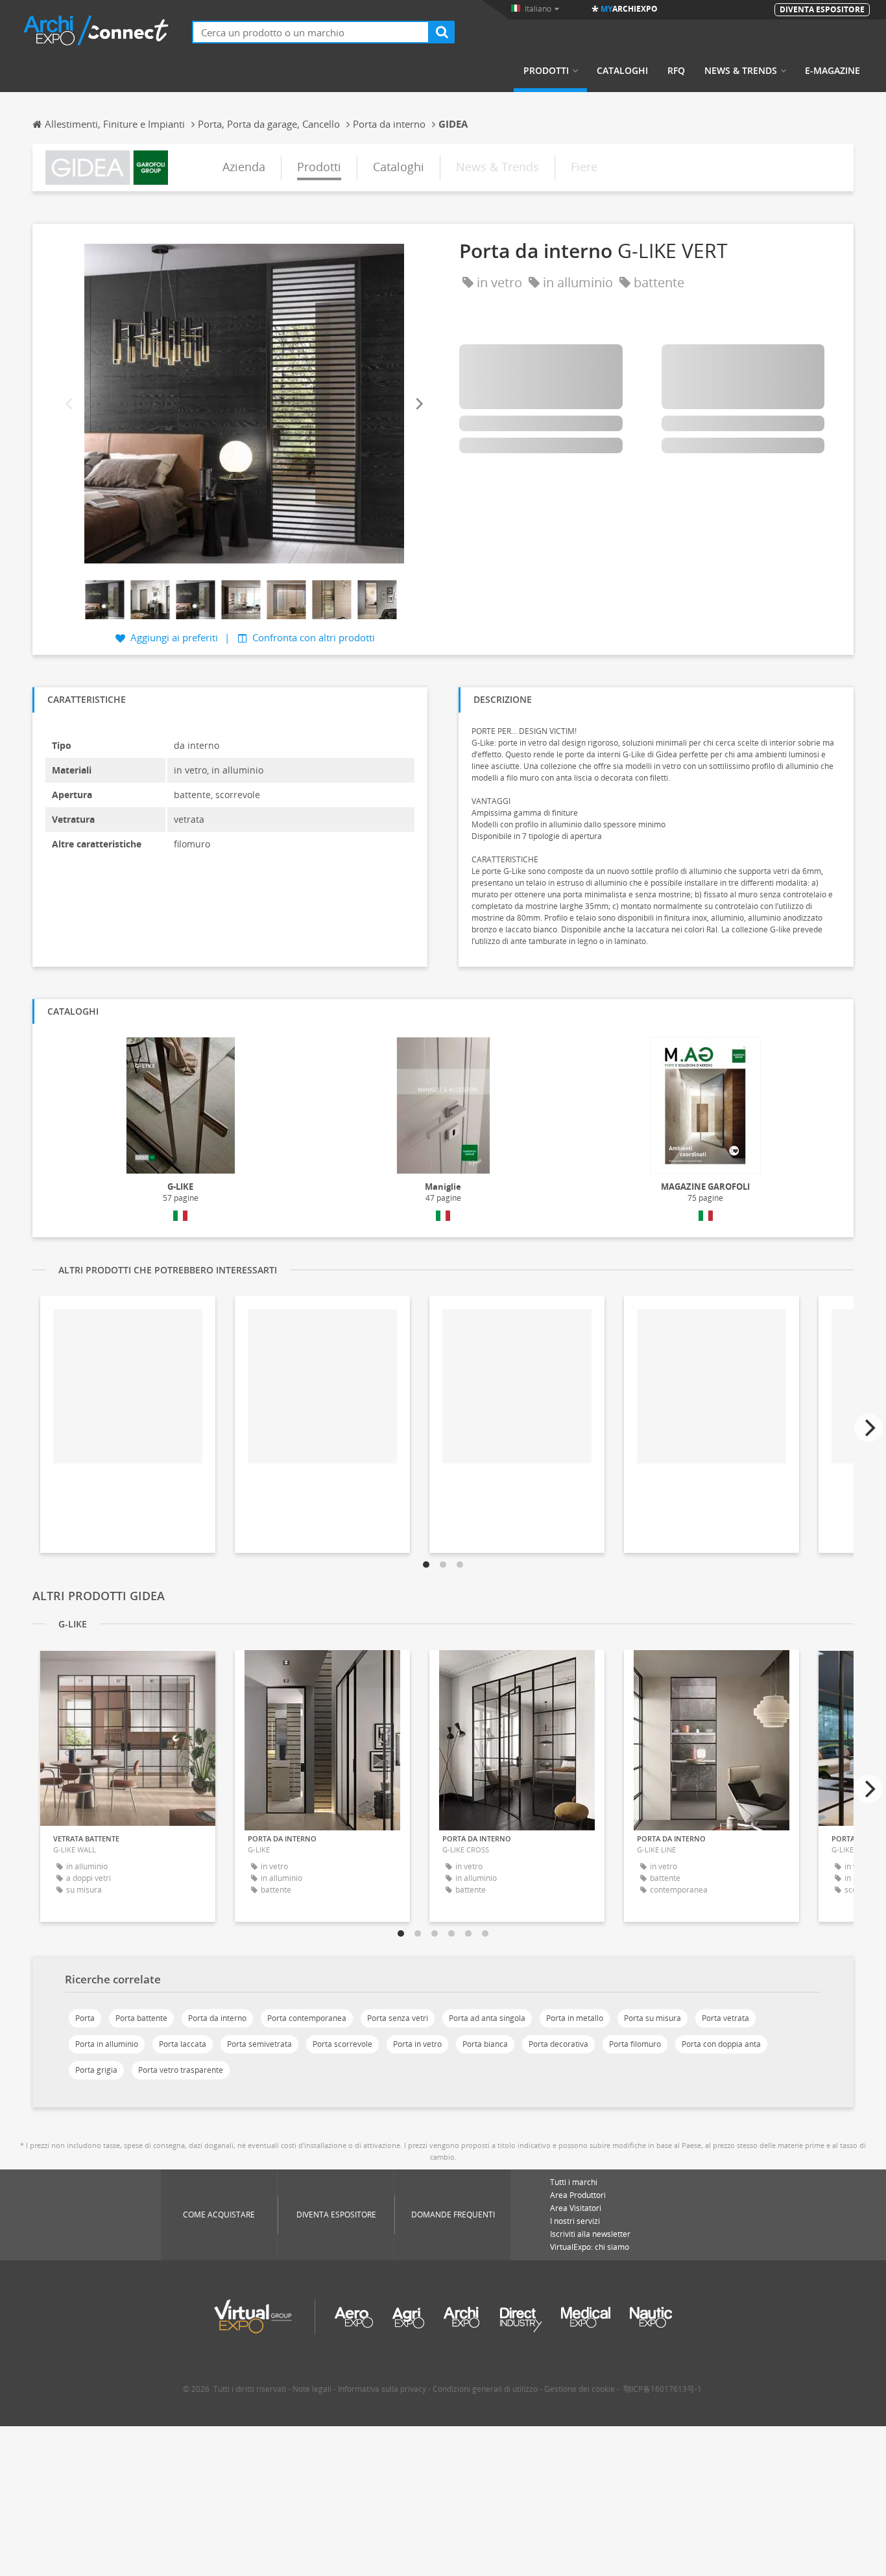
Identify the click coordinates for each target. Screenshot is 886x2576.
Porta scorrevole (342, 2044)
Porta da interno (217, 2018)
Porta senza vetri (398, 2018)
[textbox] (311, 32)
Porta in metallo (575, 2018)
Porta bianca (485, 2044)
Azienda (244, 167)
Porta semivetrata (259, 2044)
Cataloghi (622, 71)
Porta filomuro (635, 2044)
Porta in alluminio (107, 2044)
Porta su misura (653, 2018)
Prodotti (546, 71)
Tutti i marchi (574, 2182)
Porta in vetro (417, 2044)
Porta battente (141, 2018)
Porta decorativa (558, 2044)
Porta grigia (96, 2070)
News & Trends (741, 71)
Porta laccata (183, 2044)
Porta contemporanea (307, 2018)
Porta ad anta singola (487, 2018)
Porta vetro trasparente (181, 2070)
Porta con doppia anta (721, 2044)
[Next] (418, 404)
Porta (85, 2018)
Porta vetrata (725, 2018)
